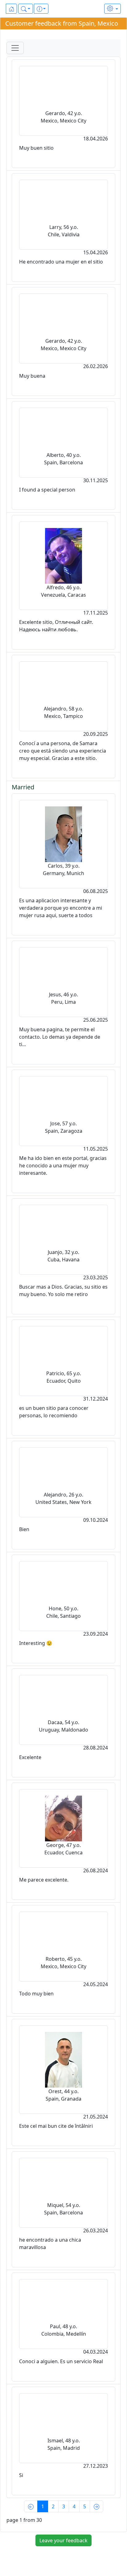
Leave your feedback (63, 2540)
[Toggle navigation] (15, 48)
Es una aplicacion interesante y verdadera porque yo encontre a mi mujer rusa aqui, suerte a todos (61, 908)
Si (21, 2475)
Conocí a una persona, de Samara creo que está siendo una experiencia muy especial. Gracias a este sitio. (63, 751)
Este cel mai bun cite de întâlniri (56, 2126)
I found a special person (47, 490)
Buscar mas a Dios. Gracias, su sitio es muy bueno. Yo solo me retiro (63, 1290)
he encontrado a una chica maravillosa (50, 2243)
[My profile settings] (113, 9)
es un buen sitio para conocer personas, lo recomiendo (54, 1412)
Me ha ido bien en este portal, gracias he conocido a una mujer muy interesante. (63, 1166)
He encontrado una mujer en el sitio (61, 262)
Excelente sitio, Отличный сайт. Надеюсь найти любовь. (56, 626)
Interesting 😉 (36, 1643)
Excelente (30, 1757)
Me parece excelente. (44, 1880)
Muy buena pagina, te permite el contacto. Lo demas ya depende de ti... (60, 1037)
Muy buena (32, 376)
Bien (24, 1529)
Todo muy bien (36, 1994)
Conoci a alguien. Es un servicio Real (61, 2361)
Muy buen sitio (36, 148)
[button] (26, 9)
